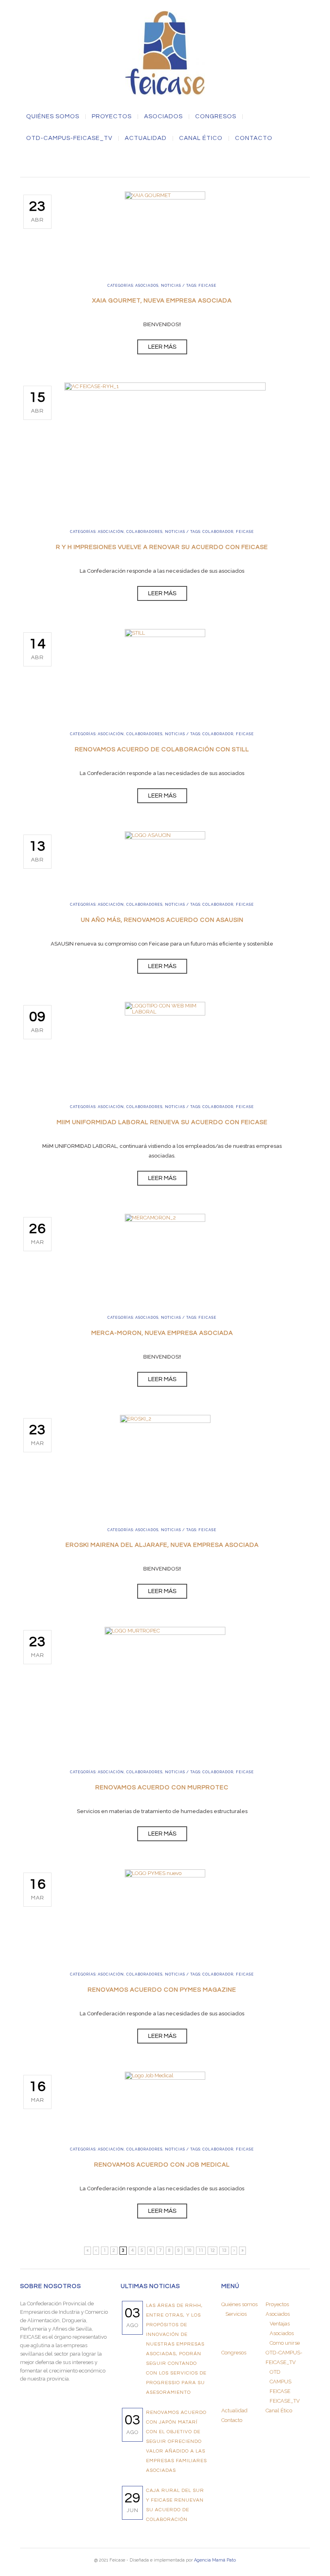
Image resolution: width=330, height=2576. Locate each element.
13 (224, 2250)
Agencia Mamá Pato (215, 2560)
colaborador (218, 532)
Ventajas (280, 2324)
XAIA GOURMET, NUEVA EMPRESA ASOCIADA (162, 301)
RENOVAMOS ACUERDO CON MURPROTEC (162, 1788)
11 (201, 2250)
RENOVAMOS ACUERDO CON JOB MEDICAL (162, 2165)
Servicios (236, 2314)
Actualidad (146, 138)
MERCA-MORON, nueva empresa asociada (162, 1333)
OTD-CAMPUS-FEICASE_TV (69, 138)
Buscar (165, 162)
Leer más (162, 347)
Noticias (171, 286)
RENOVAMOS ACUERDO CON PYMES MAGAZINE (162, 1990)
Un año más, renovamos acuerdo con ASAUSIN (162, 920)
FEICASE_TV (285, 2401)
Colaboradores (144, 532)
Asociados (147, 286)
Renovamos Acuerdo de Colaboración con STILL (162, 749)
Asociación (111, 532)
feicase (207, 286)
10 (189, 2250)
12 (212, 2250)
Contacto (254, 138)
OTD (275, 2372)
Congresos (216, 117)
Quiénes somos (53, 117)
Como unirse (285, 2343)
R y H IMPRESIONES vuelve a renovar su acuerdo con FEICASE (162, 547)
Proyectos (112, 117)
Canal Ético (201, 138)
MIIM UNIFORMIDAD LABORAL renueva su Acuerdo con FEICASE (162, 1122)
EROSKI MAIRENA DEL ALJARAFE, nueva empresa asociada (162, 1545)
